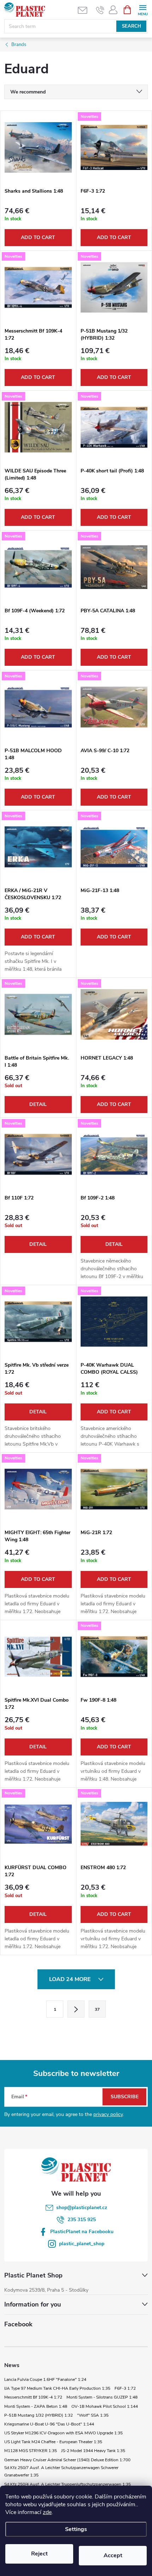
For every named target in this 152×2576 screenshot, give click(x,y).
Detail (38, 1104)
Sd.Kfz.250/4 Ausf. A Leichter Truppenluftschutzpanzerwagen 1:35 (68, 2484)
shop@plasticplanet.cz (82, 2208)
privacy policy (108, 2114)
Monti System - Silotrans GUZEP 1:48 (102, 2397)
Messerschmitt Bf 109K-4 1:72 (33, 2397)
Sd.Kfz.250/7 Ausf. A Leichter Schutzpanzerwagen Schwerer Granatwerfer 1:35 (61, 2472)
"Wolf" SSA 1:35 (93, 2415)
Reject (39, 2554)
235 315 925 (82, 2220)
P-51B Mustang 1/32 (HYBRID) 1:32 (39, 2415)
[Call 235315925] (100, 10)
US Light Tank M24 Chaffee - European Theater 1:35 (53, 2442)
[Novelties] (114, 147)
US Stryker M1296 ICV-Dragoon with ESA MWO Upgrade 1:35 (63, 2433)
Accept (113, 2555)
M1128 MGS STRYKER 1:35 (31, 2451)
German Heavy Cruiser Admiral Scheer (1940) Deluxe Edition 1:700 (67, 2460)
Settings (76, 2529)
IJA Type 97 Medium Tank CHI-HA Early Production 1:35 (57, 2388)
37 (97, 2009)
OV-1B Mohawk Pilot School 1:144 (105, 2406)
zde (47, 2512)
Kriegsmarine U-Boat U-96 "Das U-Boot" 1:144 (49, 2424)
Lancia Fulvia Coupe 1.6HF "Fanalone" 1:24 (45, 2379)
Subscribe (125, 2097)
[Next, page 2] (76, 2009)
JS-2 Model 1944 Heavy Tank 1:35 (93, 2451)
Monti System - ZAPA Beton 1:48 (36, 2406)
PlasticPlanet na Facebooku (82, 2232)
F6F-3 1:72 (125, 2388)
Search (131, 26)
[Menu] (143, 9)
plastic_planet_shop (82, 2244)
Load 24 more (71, 1979)
